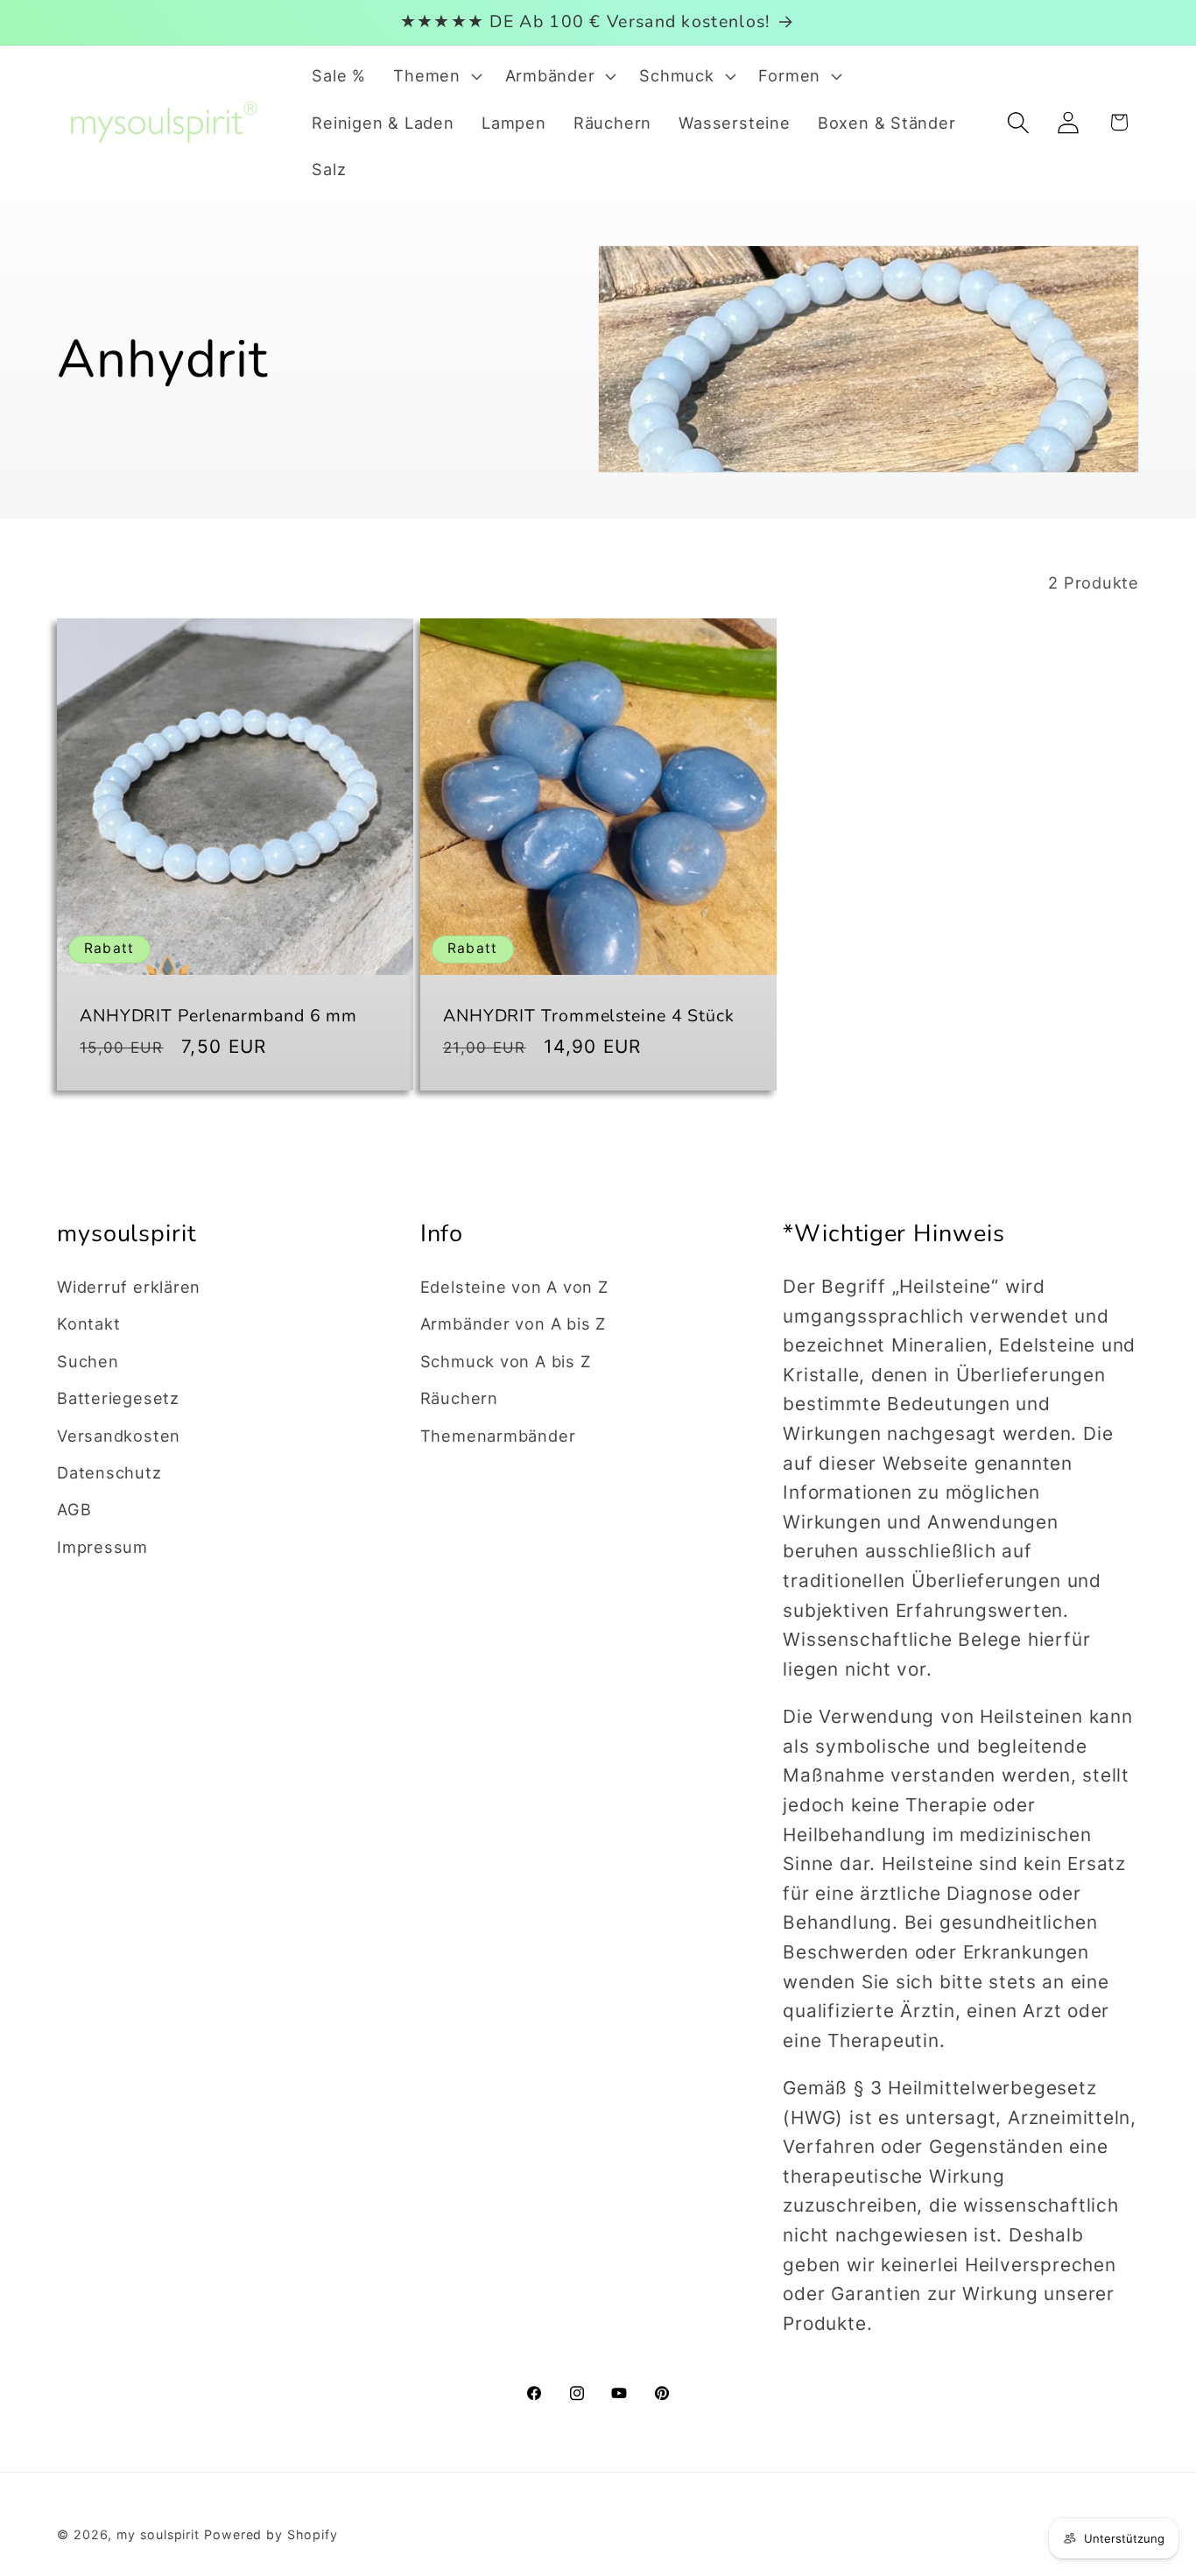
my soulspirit (160, 2534)
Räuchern (459, 1398)
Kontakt (88, 1323)
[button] (436, 76)
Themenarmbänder (498, 1435)
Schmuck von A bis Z (506, 1360)
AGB (74, 1509)
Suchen (88, 1360)
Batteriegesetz (118, 1398)
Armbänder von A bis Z (513, 1323)
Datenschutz (109, 1472)
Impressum (102, 1546)
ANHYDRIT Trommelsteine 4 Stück (589, 1016)
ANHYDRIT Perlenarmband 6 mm (218, 1016)
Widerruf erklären (129, 1287)
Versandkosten (119, 1435)
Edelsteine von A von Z (514, 1287)
